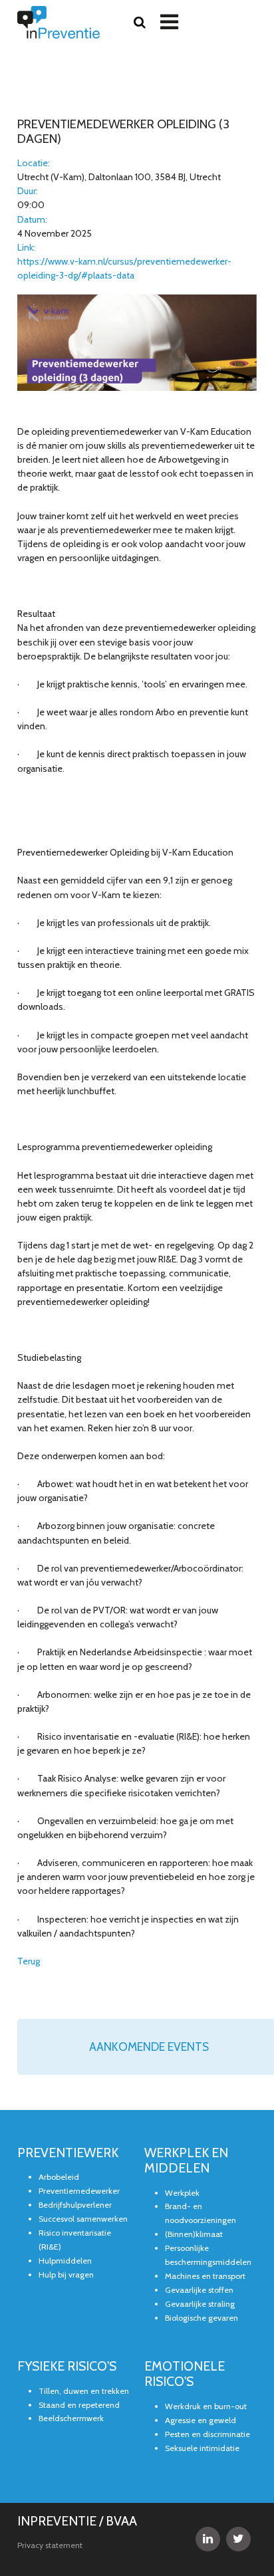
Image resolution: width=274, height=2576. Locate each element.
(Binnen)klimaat (194, 2234)
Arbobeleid (59, 2177)
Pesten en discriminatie (207, 2434)
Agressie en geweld (201, 2420)
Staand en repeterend (79, 2405)
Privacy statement (50, 2545)
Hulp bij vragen (66, 2275)
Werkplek (182, 2193)
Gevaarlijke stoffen (199, 2290)
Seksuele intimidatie (202, 2448)
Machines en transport (205, 2276)
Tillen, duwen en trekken (84, 2391)
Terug (29, 1961)
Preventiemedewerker (79, 2191)
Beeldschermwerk (71, 2418)
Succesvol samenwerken (83, 2219)
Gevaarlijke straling (200, 2304)
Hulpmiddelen (65, 2261)
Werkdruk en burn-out (206, 2406)
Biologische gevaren (202, 2318)
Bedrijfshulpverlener (75, 2205)
